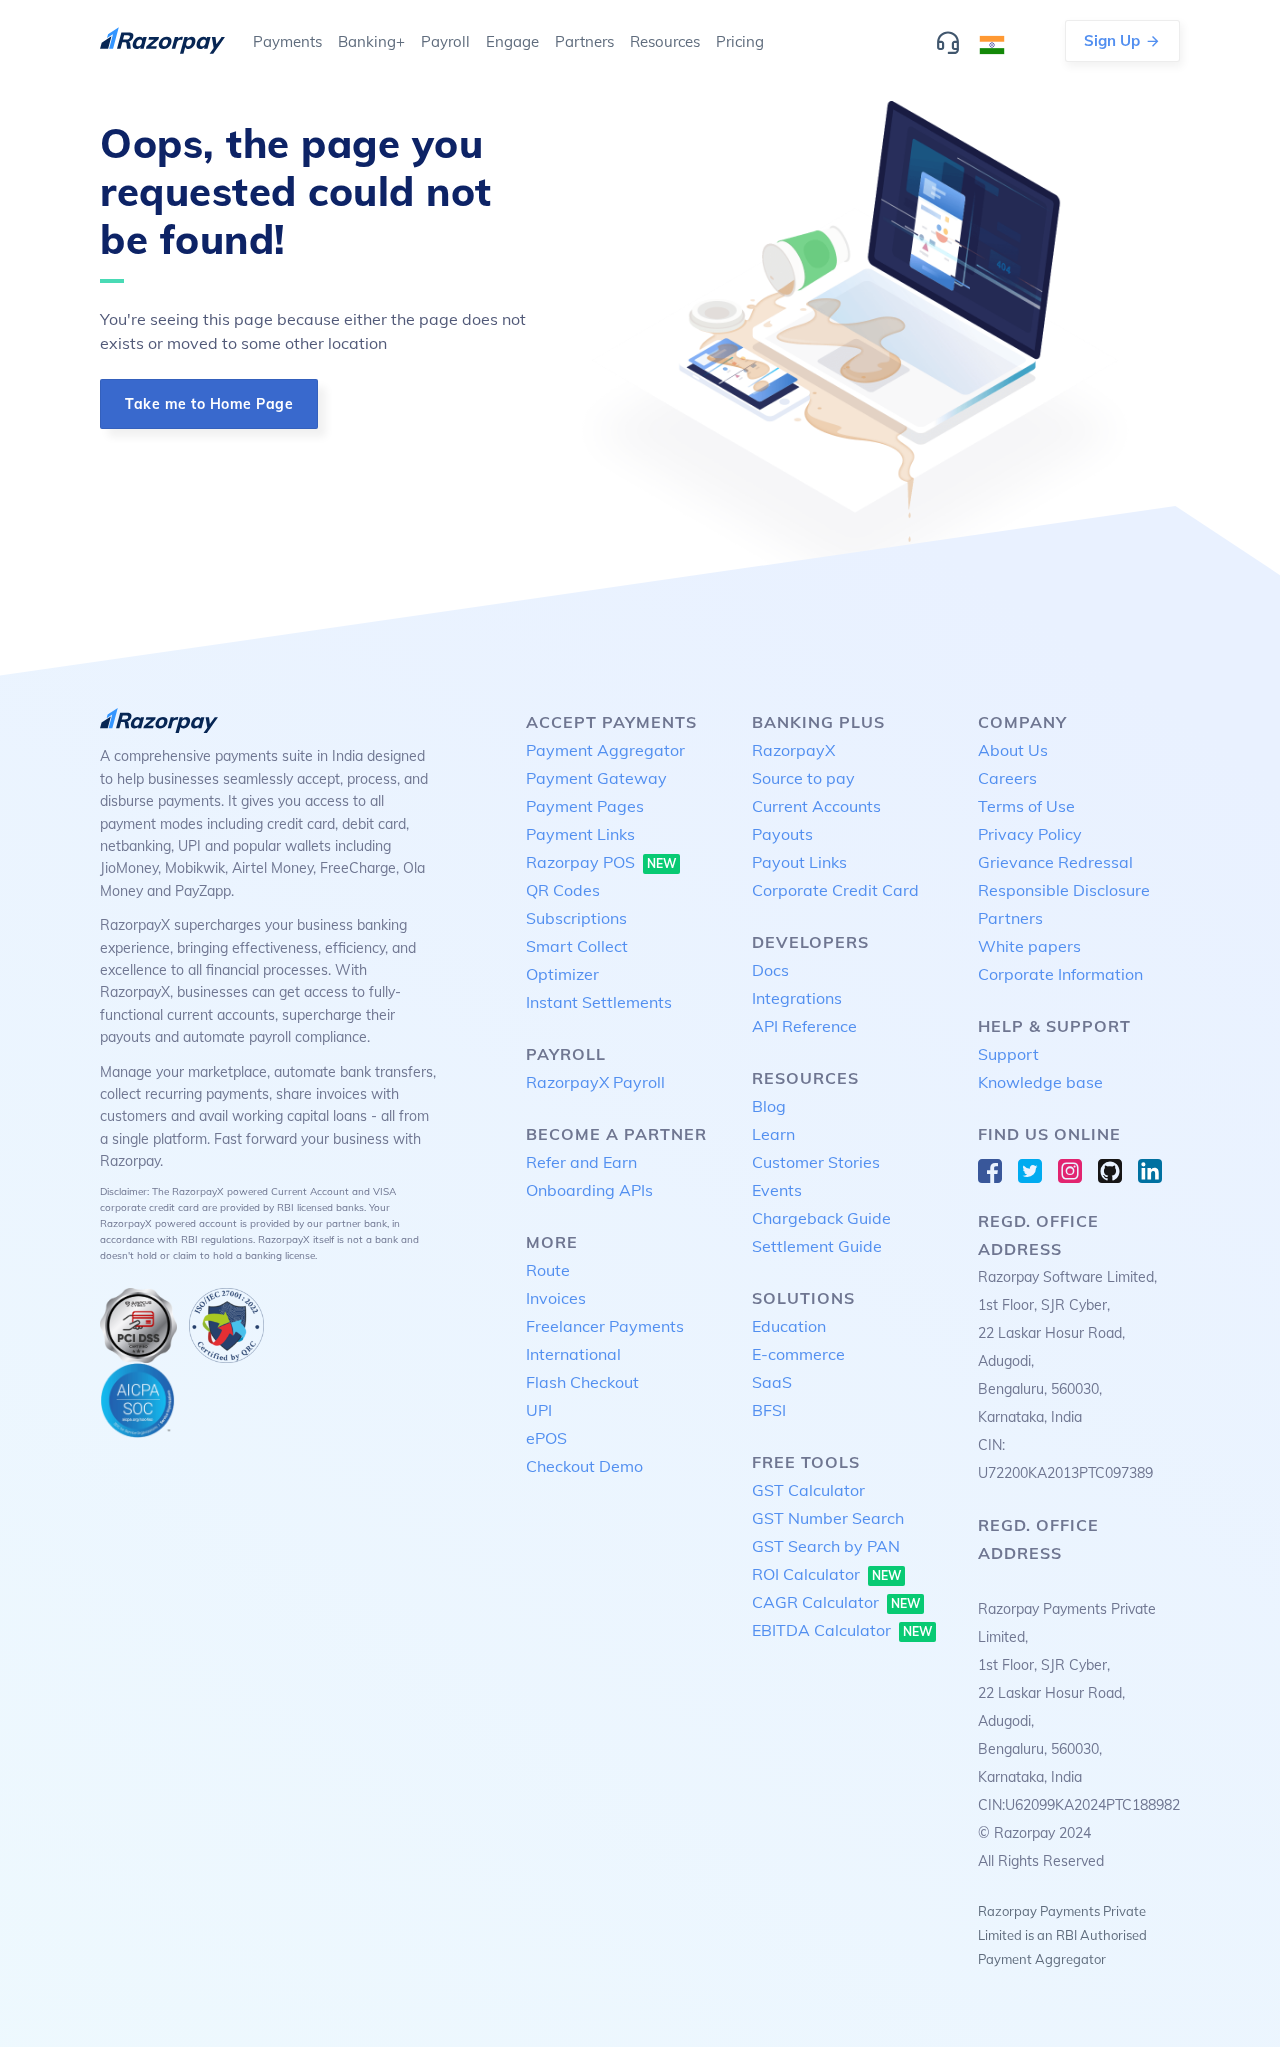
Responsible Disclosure (1064, 890)
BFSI (769, 1410)
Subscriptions (576, 918)
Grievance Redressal (1055, 862)
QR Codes (563, 890)
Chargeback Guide (821, 1218)
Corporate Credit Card (835, 890)
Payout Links (799, 862)
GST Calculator (808, 1490)
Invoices (556, 1298)
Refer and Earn (581, 1162)
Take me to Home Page (209, 404)
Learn (773, 1134)
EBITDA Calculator (842, 1630)
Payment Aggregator (605, 750)
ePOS (546, 1438)
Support (1008, 1054)
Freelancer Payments (605, 1326)
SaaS (772, 1382)
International (573, 1354)
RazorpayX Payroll (595, 1082)
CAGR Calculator (836, 1602)
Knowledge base (1040, 1082)
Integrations (797, 998)
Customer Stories (816, 1162)
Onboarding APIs (589, 1190)
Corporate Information (1060, 974)
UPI (539, 1410)
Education (789, 1326)
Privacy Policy (1030, 834)
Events (777, 1190)
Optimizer (562, 974)
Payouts (782, 834)
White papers (1029, 946)
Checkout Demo (584, 1466)
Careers (1007, 778)
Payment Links (580, 834)
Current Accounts (816, 806)
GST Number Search (828, 1518)
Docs (770, 970)
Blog (769, 1106)
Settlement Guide (817, 1246)
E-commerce (798, 1354)
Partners (1010, 918)
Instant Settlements (599, 1002)
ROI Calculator (826, 1574)
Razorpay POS (601, 862)
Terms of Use (1026, 806)
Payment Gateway (596, 778)
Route (548, 1270)
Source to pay (803, 778)
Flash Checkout (582, 1382)
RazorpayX (793, 750)
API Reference (804, 1026)
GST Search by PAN (826, 1546)
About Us (1013, 750)
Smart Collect (577, 946)
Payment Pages (585, 806)
